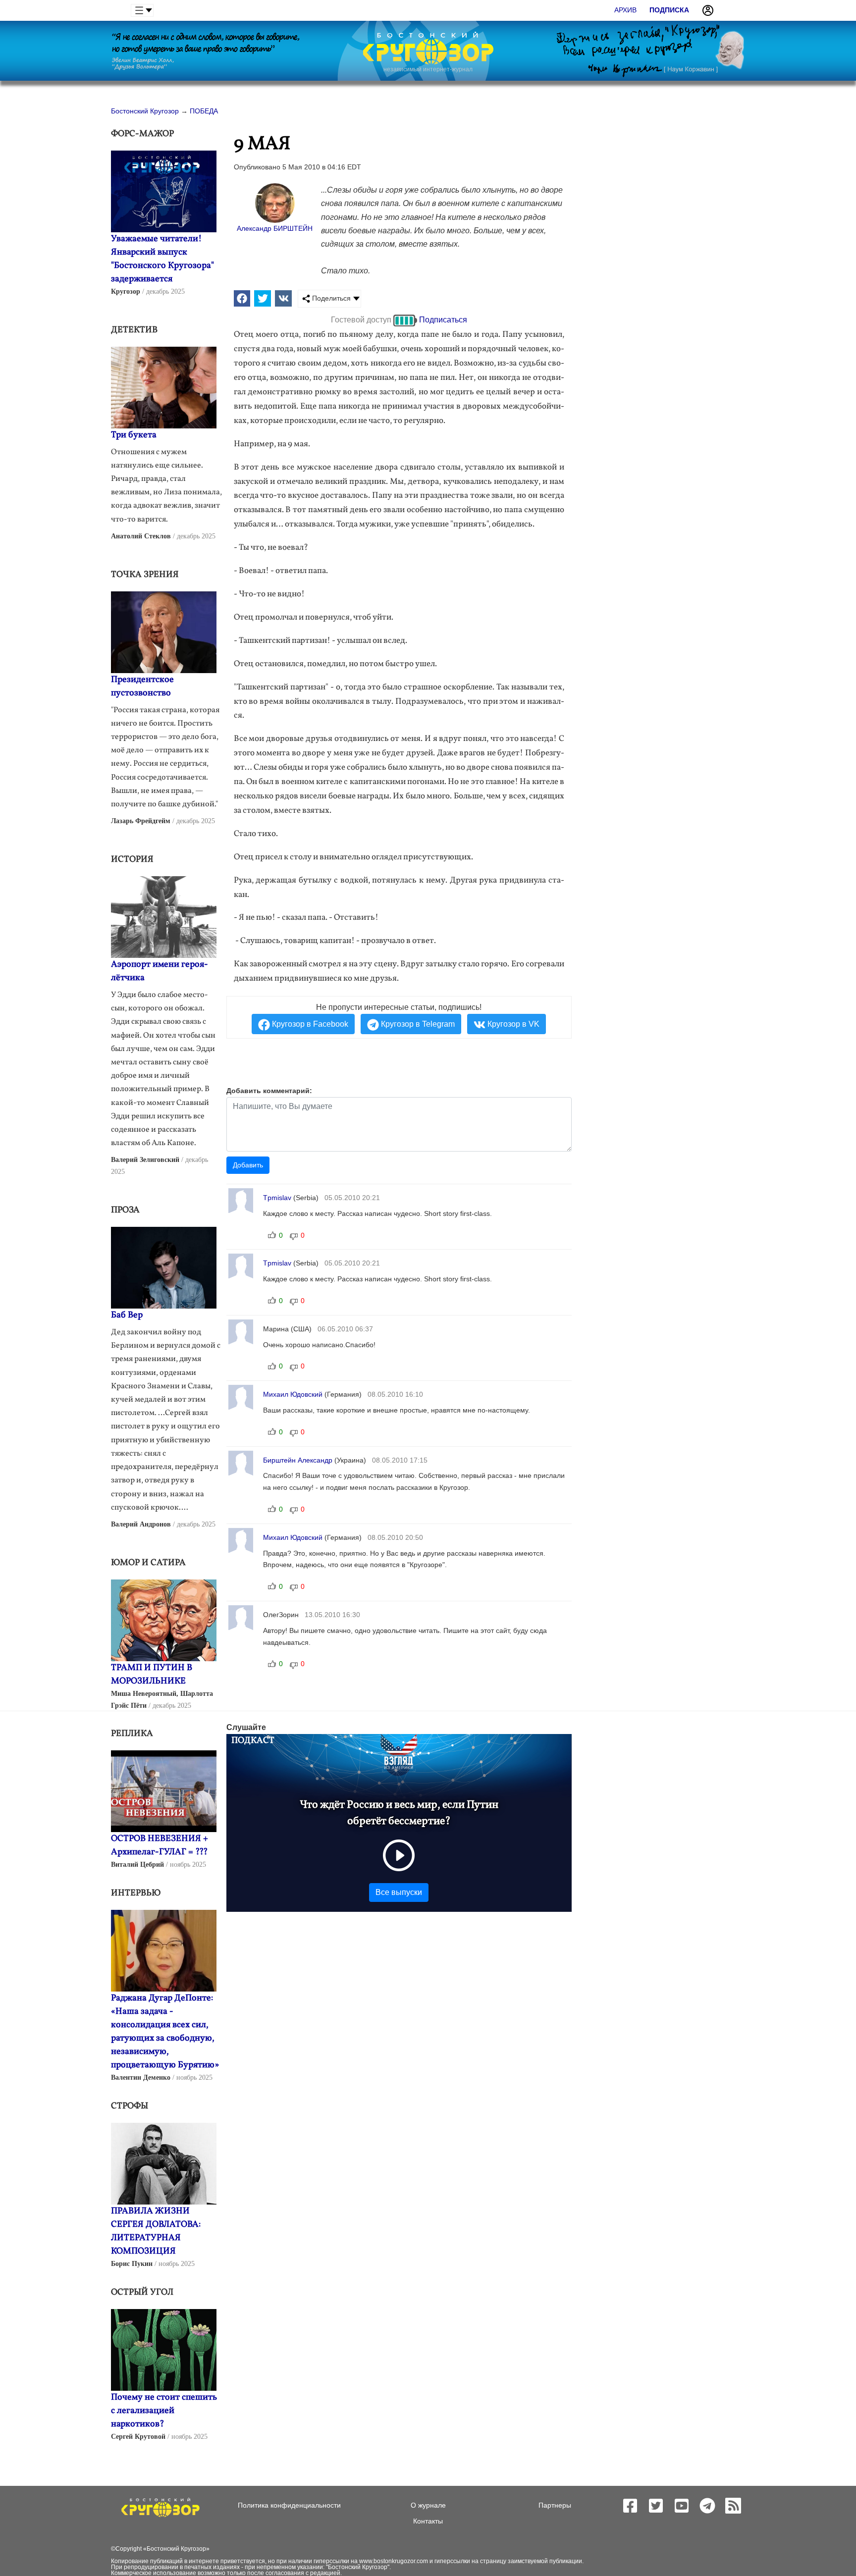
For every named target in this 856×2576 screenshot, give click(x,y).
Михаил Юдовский (293, 1394)
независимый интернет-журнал (428, 69)
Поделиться (330, 298)
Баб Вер (127, 1315)
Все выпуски (399, 1892)
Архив (625, 10)
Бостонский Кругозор (176, 2549)
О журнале (428, 2505)
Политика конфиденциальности (289, 2505)
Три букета (134, 435)
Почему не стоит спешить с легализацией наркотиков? (164, 2411)
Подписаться (443, 320)
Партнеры (555, 2505)
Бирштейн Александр (298, 1460)
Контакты (428, 2521)
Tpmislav (277, 1198)
